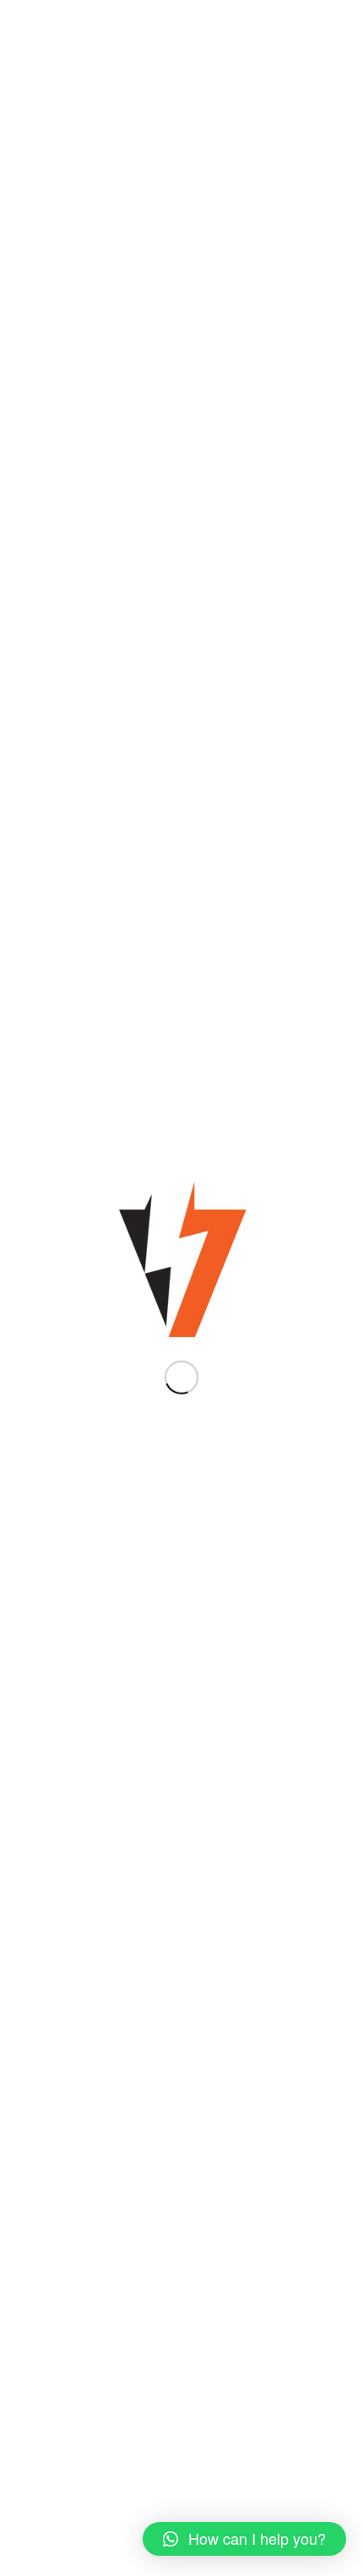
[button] (244, 2539)
